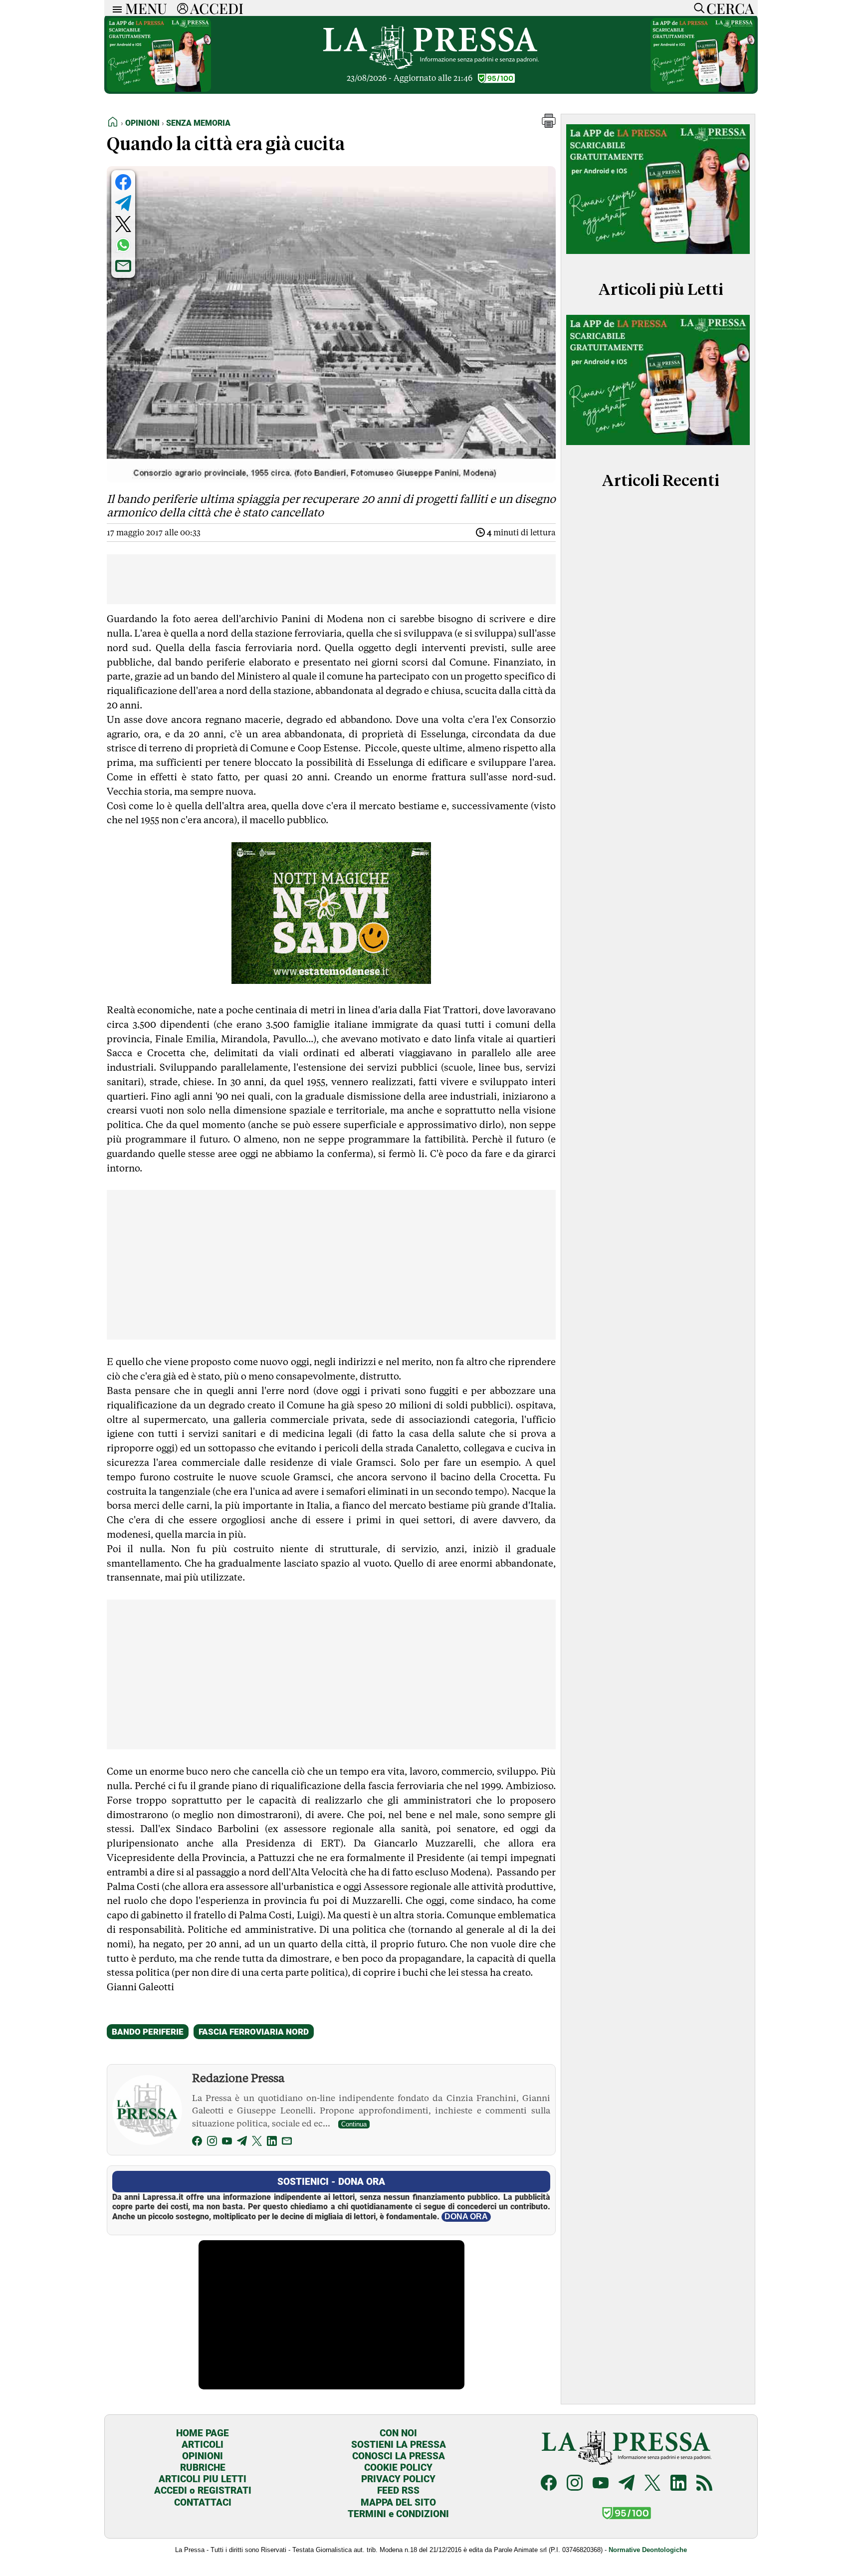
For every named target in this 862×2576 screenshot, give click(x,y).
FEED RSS (398, 2490)
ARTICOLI (203, 2445)
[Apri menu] (115, 8)
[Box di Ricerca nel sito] (697, 8)
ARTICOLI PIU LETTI (203, 2479)
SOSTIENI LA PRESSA (399, 2445)
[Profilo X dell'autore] (257, 2143)
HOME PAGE (203, 2433)
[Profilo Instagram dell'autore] (212, 2143)
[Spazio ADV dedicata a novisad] (331, 980)
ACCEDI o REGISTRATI (203, 2490)
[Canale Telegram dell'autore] (242, 2143)
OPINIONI (203, 2456)
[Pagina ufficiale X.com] (652, 2484)
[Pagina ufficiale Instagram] (575, 2484)
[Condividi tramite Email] (123, 266)
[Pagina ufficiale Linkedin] (678, 2484)
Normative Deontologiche (648, 2550)
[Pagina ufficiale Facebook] (549, 2484)
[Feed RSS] (704, 2484)
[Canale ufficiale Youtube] (601, 2484)
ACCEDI (217, 8)
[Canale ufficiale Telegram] (627, 2484)
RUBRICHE (203, 2467)
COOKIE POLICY (398, 2467)
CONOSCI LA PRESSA (399, 2456)
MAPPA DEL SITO (398, 2502)
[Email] (287, 2143)
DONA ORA (466, 2217)
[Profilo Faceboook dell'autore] (197, 2143)
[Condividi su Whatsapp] (123, 245)
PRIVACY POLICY (398, 2479)
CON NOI (398, 2433)
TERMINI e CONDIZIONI (398, 2514)
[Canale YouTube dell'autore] (227, 2143)
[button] (549, 125)
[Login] (183, 8)
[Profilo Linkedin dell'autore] (272, 2143)
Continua (354, 2124)
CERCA (730, 8)
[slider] (321, 2382)
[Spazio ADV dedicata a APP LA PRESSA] (159, 89)
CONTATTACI (203, 2502)
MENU (146, 8)
